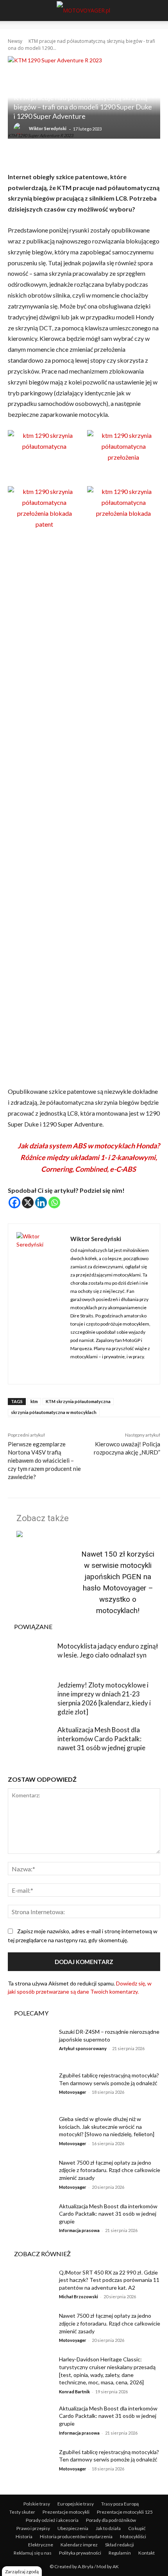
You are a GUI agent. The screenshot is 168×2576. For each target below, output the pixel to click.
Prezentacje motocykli (66, 2512)
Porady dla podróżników (111, 2520)
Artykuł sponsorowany (83, 2048)
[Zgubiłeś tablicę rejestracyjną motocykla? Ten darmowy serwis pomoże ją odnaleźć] (31, 2088)
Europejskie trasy (76, 2504)
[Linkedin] (41, 1202)
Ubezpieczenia (73, 2528)
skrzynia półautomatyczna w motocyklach (54, 1412)
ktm (34, 1401)
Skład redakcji (120, 2545)
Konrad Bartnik (74, 2392)
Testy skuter (22, 2512)
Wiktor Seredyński (48, 128)
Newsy (15, 41)
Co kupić (137, 2528)
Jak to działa (108, 2528)
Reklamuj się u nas (33, 2553)
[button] (13, 11)
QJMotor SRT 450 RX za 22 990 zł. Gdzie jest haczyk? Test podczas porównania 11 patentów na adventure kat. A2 (109, 2280)
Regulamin (120, 2553)
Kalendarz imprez (79, 2545)
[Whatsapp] (54, 1202)
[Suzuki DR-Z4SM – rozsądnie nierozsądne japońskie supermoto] (31, 2044)
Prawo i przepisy (33, 2528)
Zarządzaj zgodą (22, 2572)
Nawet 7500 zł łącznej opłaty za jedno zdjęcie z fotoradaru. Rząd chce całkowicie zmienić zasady (110, 2170)
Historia (24, 2536)
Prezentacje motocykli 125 (125, 2512)
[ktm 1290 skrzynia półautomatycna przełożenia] (124, 457)
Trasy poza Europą (120, 2504)
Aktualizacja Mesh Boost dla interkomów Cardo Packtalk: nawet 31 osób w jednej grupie (102, 1739)
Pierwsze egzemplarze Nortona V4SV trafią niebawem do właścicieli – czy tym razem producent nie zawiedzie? (44, 1460)
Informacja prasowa (79, 2230)
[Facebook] (14, 1202)
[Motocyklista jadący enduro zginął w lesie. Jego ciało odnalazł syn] (31, 1657)
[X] (28, 1202)
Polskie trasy (37, 2504)
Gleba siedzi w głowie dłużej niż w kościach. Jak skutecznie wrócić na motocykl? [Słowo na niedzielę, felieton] (107, 2126)
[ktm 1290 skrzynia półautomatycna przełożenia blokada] (124, 513)
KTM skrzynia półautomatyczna (78, 1401)
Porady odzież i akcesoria (52, 2520)
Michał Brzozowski (79, 2297)
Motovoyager (73, 2092)
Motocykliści (133, 2536)
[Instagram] (73, 1369)
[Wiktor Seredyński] (21, 129)
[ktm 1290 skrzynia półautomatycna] (44, 446)
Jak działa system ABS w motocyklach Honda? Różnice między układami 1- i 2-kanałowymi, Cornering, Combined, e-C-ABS (89, 1157)
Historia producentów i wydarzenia (76, 2536)
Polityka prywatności (80, 2553)
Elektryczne (41, 2545)
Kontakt (147, 2553)
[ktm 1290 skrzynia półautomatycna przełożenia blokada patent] (44, 524)
